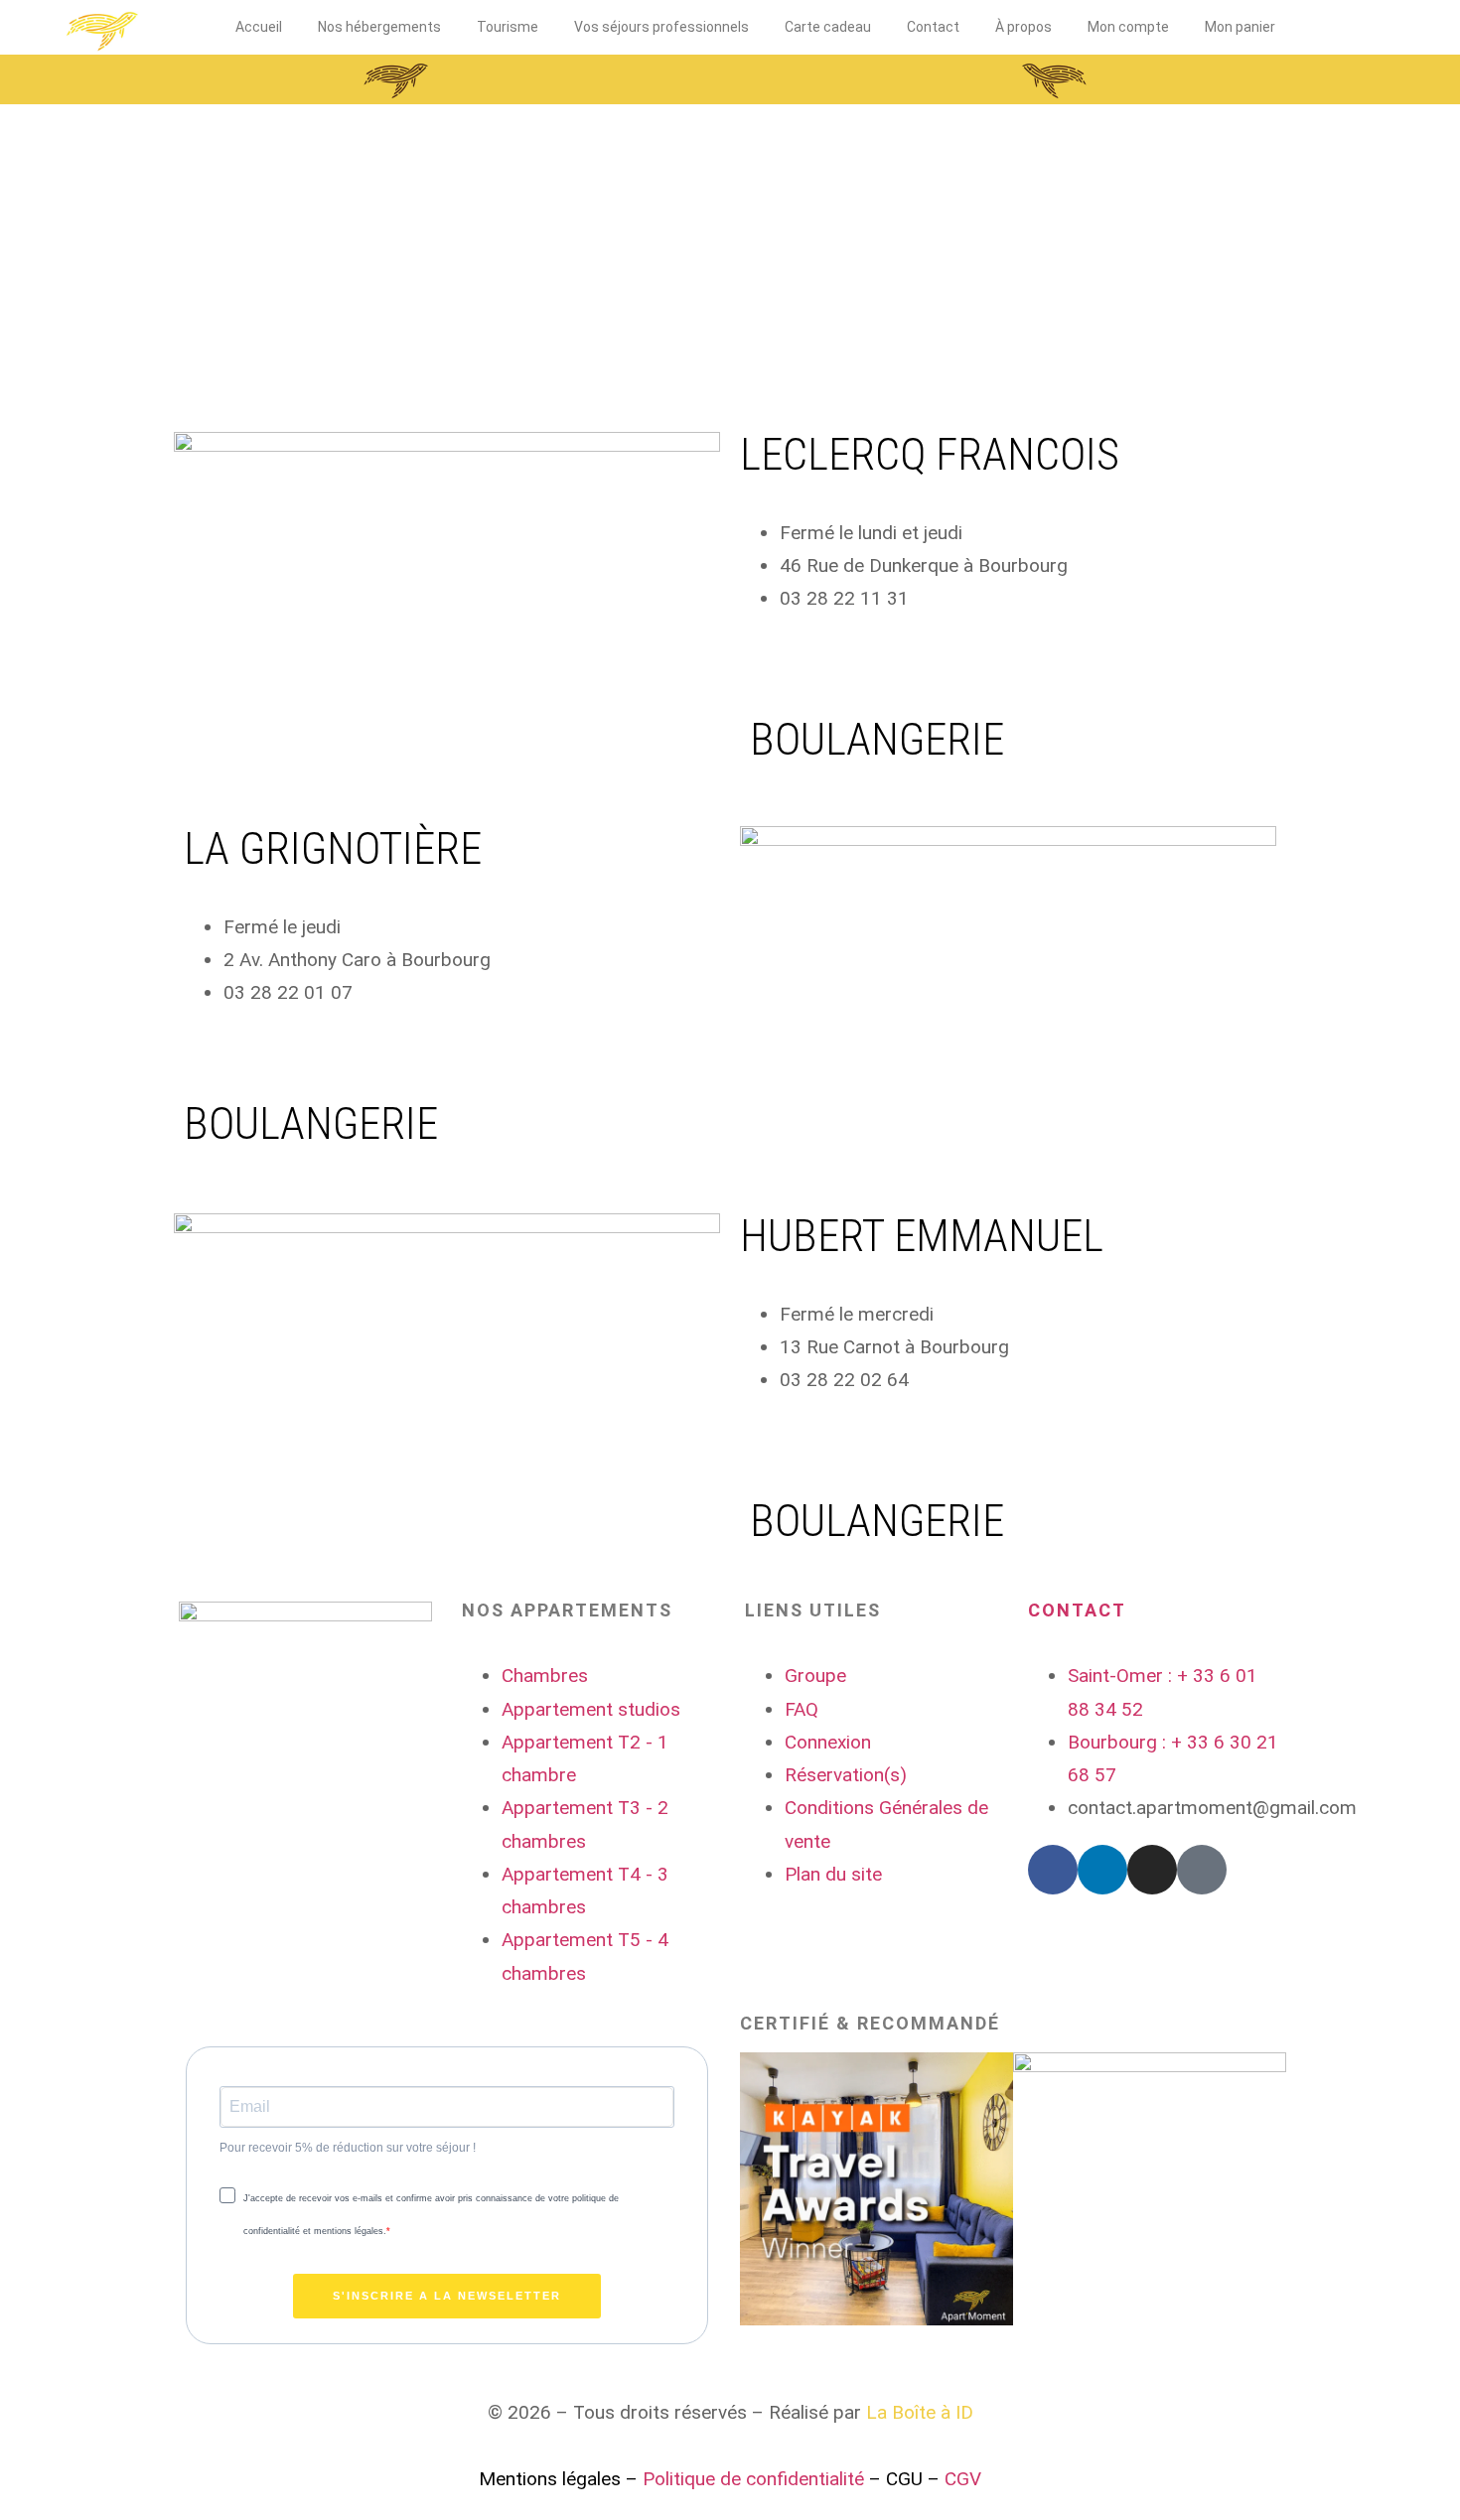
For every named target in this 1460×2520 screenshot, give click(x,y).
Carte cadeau (828, 27)
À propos (1023, 27)
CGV (963, 2479)
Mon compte (1128, 27)
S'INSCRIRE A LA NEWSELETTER (447, 2296)
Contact (933, 27)
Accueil (259, 27)
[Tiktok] (1202, 1870)
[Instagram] (1152, 1870)
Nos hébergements (379, 27)
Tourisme (508, 27)
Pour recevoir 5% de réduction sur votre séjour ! (348, 2148)
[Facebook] (1053, 1870)
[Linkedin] (1102, 1870)
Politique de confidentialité (753, 2479)
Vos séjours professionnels (661, 27)
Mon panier (1240, 27)
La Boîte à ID (920, 2412)
